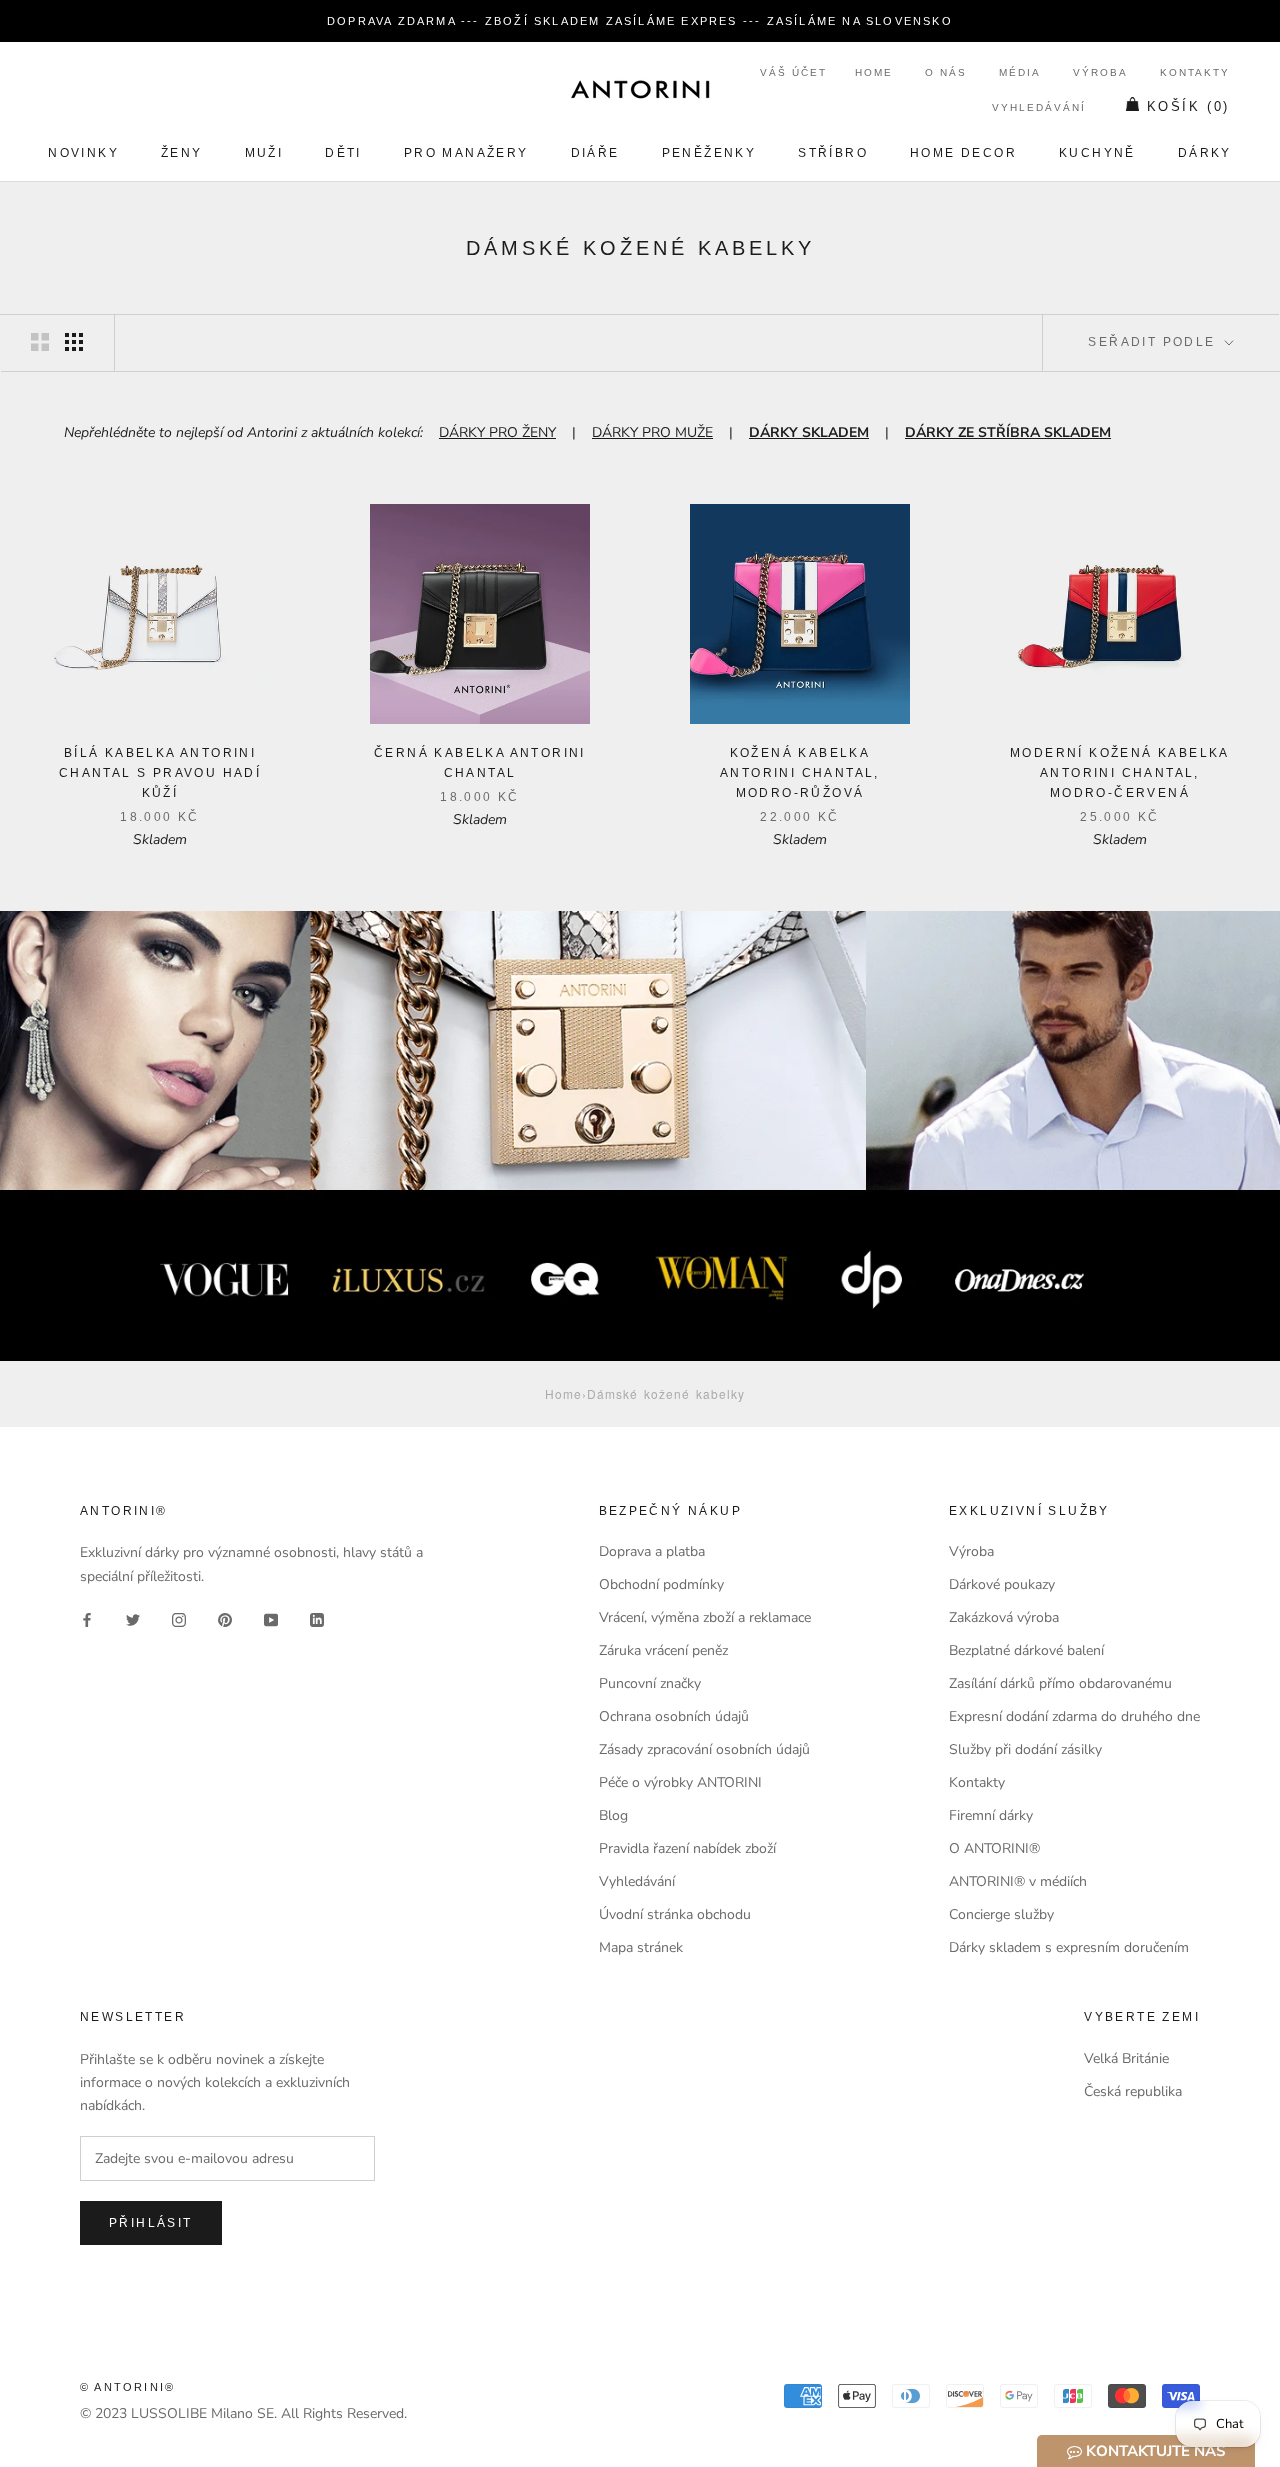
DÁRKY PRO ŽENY (497, 432)
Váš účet (793, 72)
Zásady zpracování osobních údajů (704, 1749)
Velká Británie (1126, 2058)
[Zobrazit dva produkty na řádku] (40, 342)
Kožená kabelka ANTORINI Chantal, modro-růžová (800, 773)
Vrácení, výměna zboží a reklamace (705, 1617)
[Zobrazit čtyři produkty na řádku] (74, 342)
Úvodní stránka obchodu (675, 1914)
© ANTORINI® (127, 2387)
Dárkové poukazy (1002, 1584)
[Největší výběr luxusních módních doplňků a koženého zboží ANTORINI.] (640, 89)
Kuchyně (1097, 153)
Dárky (1205, 153)
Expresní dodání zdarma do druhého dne (1074, 1716)
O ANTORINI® (994, 1848)
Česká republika (1133, 2091)
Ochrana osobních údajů (674, 1716)
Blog (613, 1815)
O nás (946, 72)
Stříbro (833, 153)
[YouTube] (271, 1619)
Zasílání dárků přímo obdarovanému (1060, 1683)
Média (1020, 72)
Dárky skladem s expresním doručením (1069, 1947)
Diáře (595, 153)
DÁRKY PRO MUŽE (652, 432)
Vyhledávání (1039, 107)
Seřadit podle (1154, 342)
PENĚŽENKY (709, 153)
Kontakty (1195, 72)
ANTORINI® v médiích (1018, 1881)
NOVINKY (83, 153)
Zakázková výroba (1004, 1617)
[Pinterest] (225, 1619)
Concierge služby (1001, 1914)
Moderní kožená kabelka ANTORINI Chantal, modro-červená (1120, 773)
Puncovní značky (650, 1683)
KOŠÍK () (1188, 106)
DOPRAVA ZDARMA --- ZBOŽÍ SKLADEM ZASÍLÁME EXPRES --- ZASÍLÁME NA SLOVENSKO (640, 21)
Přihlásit (151, 2223)
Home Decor (963, 153)
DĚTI (343, 153)
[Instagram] (179, 1619)
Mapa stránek (641, 1947)
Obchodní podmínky (661, 1584)
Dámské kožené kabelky (666, 1393)
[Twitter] (133, 1619)
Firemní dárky (991, 1815)
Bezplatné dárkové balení (1026, 1650)
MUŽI (264, 153)
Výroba (1100, 72)
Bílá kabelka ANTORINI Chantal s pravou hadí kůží (160, 773)
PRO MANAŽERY (466, 153)
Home (874, 72)
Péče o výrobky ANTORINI (680, 1782)
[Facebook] (87, 1619)
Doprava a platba (652, 1551)
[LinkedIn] (317, 1619)
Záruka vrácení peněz (663, 1650)
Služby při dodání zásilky (1025, 1749)
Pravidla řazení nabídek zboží (687, 1848)
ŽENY (182, 153)
